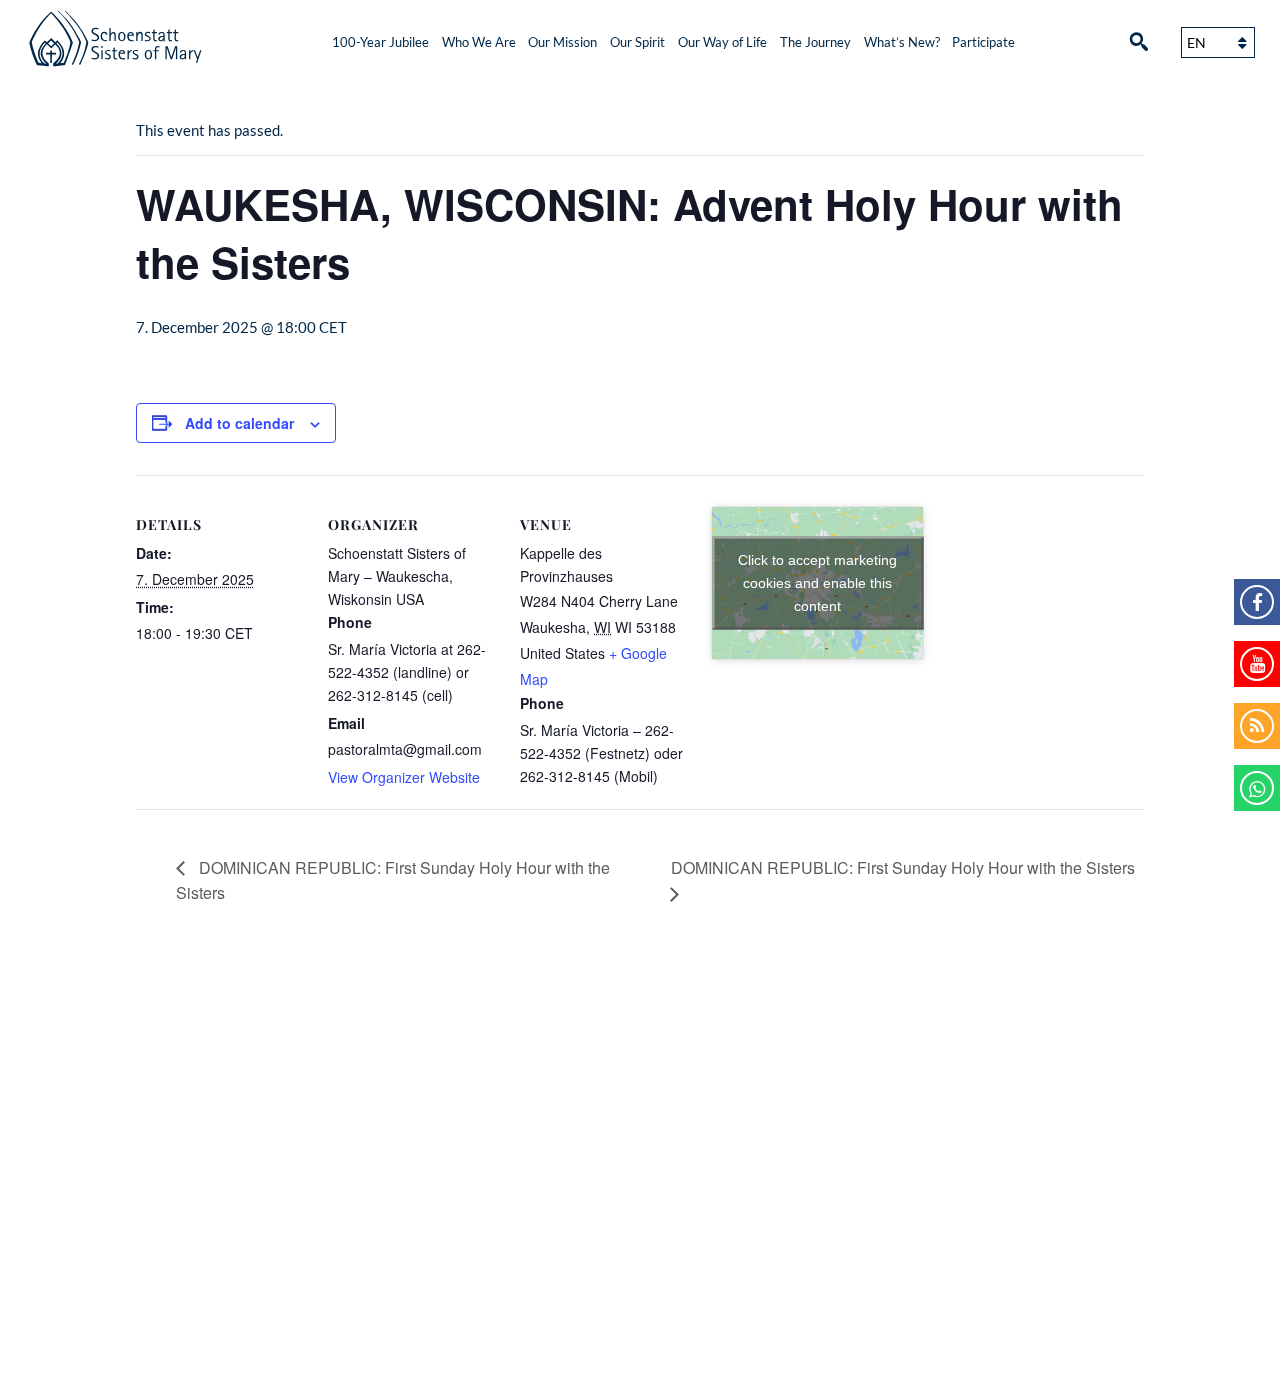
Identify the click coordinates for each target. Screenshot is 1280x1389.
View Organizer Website (404, 777)
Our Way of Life (722, 42)
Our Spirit (637, 42)
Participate (983, 42)
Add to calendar (239, 423)
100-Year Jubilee (380, 42)
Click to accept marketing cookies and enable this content (817, 583)
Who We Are (479, 42)
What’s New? (902, 42)
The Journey (815, 42)
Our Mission (562, 42)
